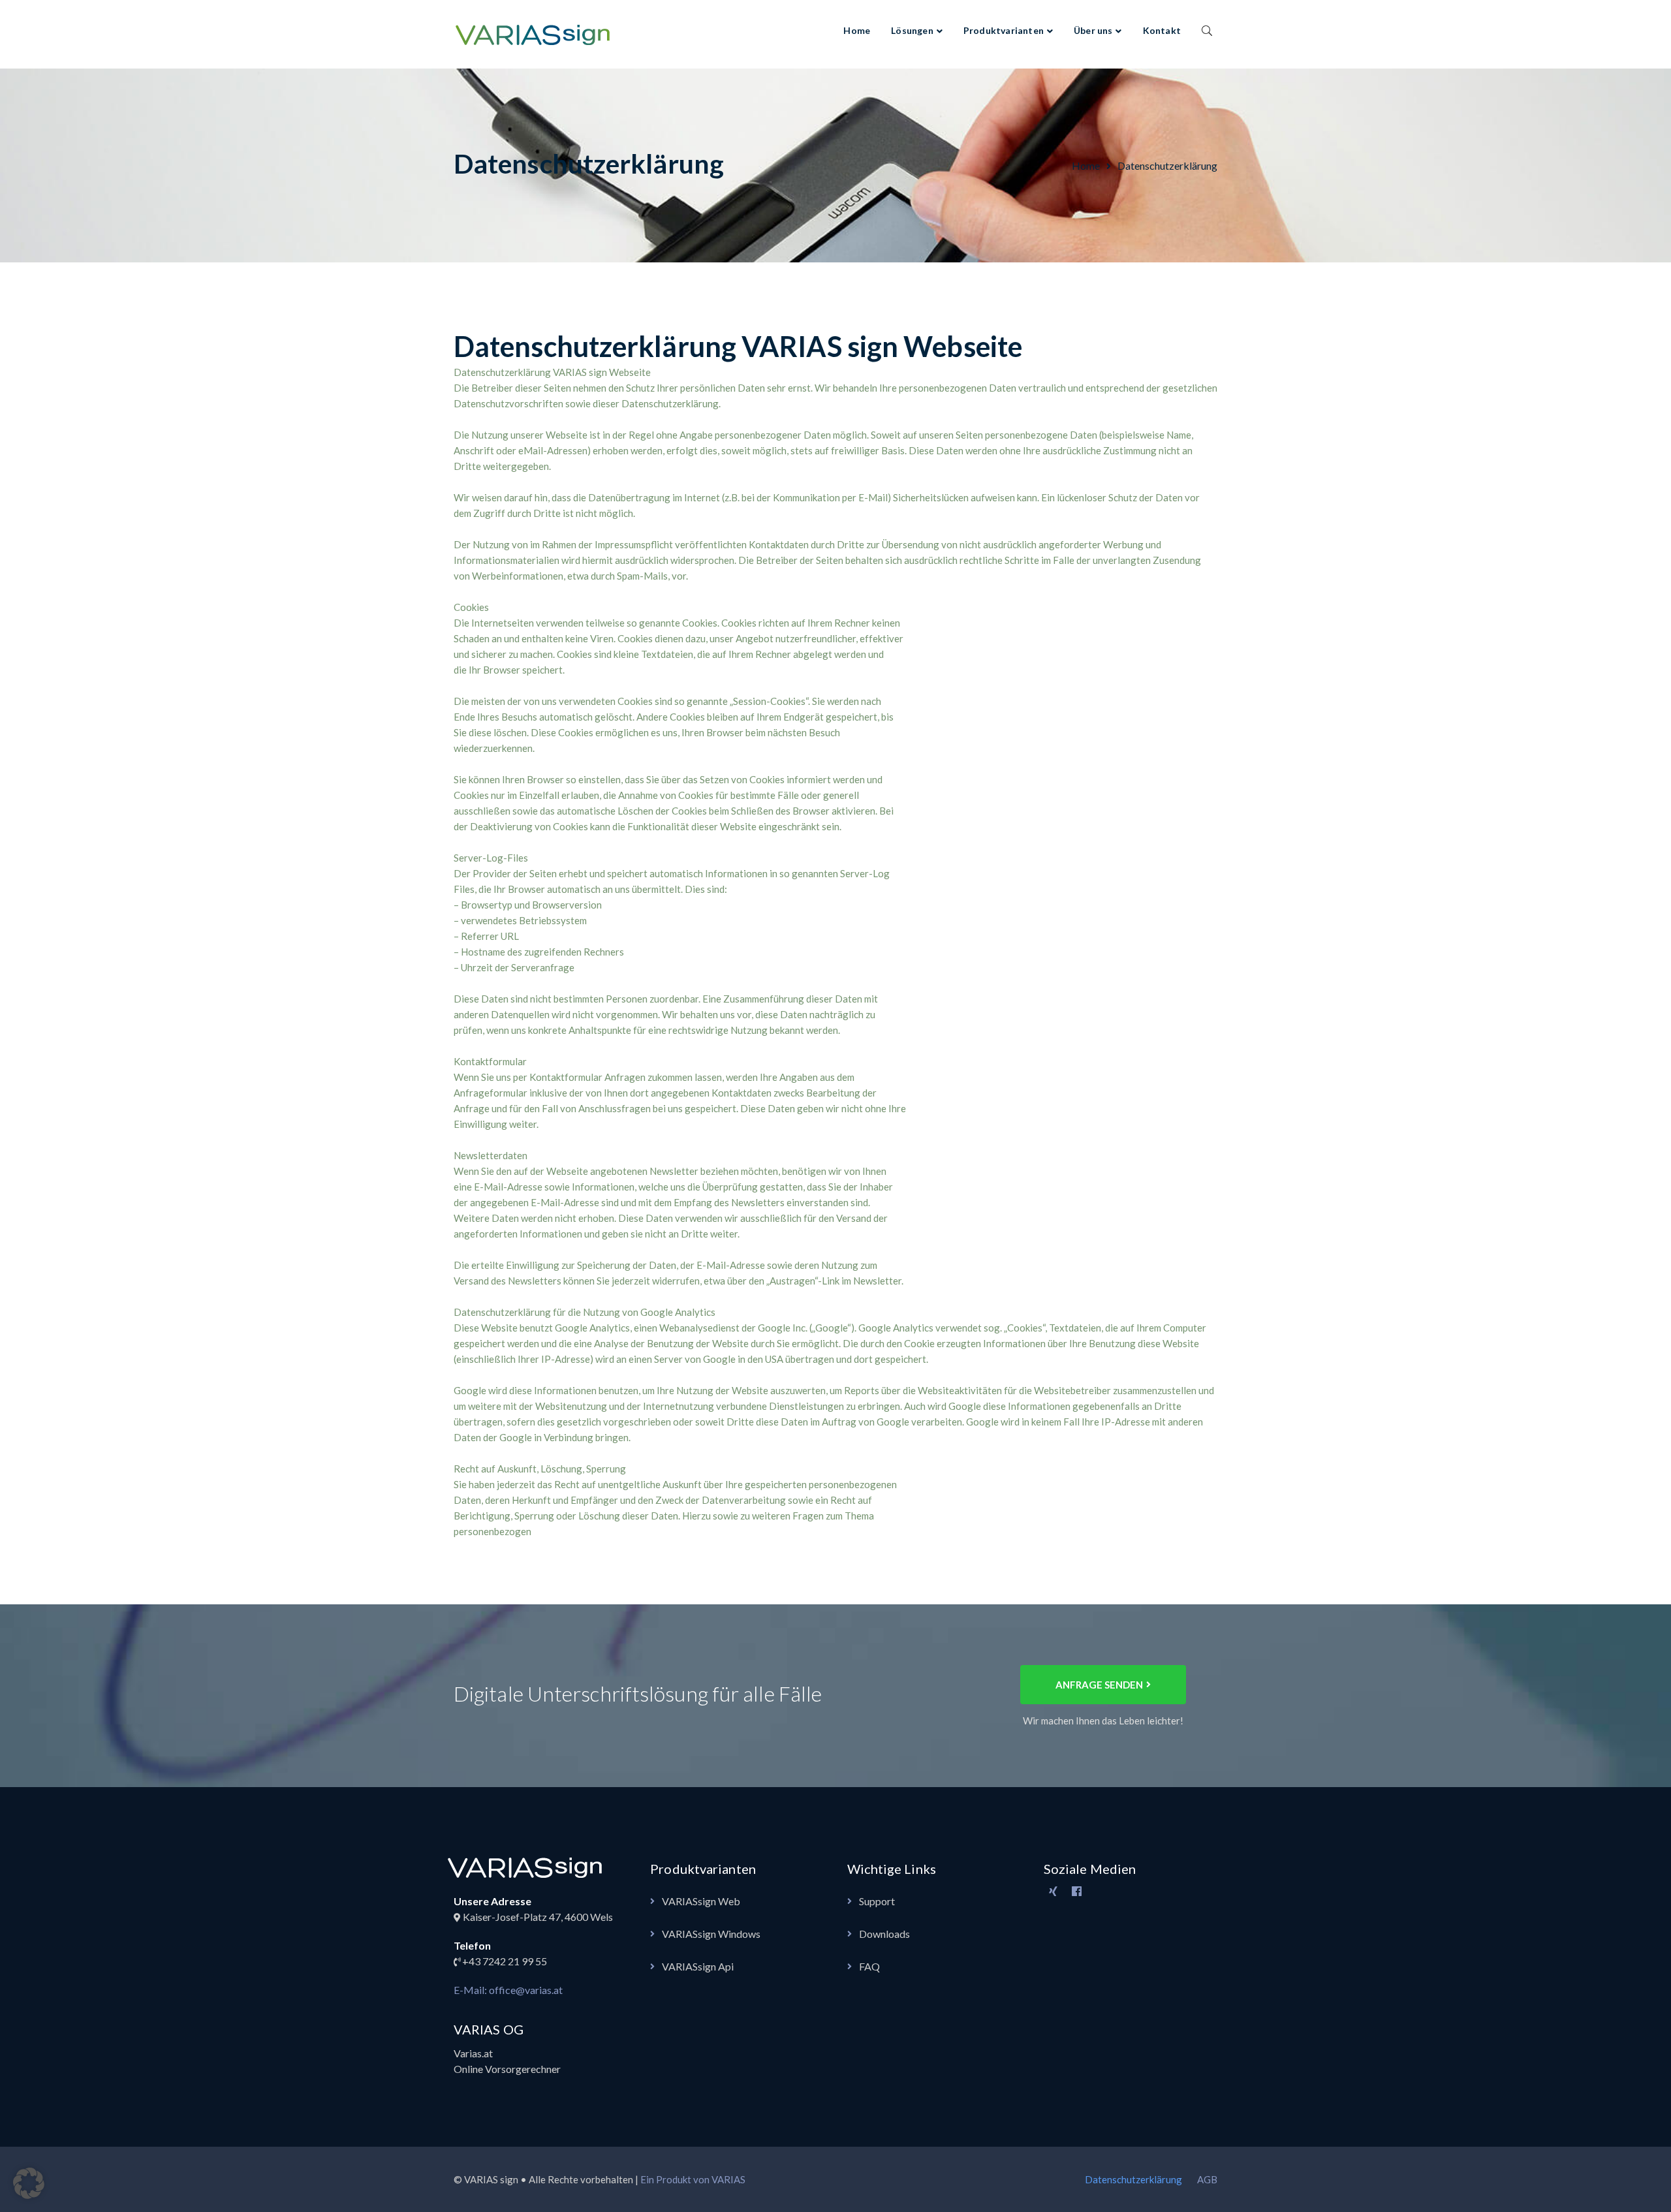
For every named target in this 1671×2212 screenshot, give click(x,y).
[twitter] (1054, 1892)
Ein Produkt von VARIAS (693, 2179)
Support (877, 1901)
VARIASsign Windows (711, 1934)
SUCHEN (1207, 30)
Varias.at (473, 2053)
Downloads (884, 1934)
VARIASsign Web (701, 1901)
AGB (1207, 2179)
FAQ (869, 1966)
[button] (29, 2183)
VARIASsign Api (698, 1966)
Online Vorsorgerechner (507, 2069)
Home (1086, 165)
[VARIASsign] (535, 33)
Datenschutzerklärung (1133, 2179)
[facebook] (1077, 1892)
